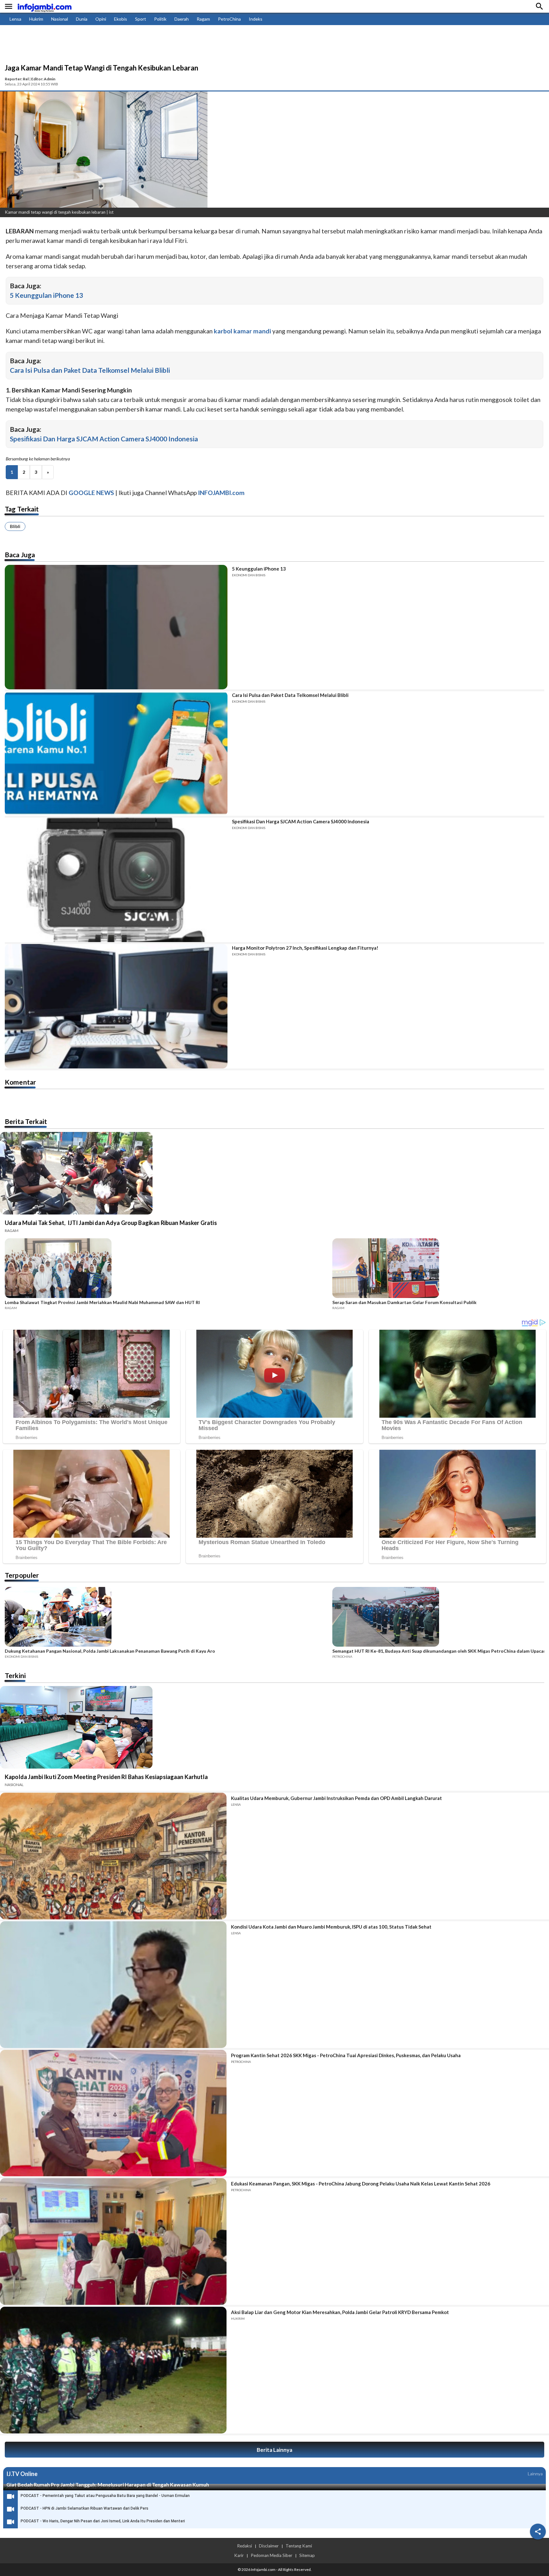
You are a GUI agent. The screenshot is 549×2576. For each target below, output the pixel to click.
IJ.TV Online (22, 2474)
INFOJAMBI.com (221, 493)
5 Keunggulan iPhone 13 (46, 295)
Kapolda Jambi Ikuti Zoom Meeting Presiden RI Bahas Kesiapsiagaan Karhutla (106, 1777)
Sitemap (307, 2555)
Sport (141, 19)
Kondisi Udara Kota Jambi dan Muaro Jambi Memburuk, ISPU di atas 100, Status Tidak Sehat (331, 1927)
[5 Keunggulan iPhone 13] (116, 627)
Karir (239, 2555)
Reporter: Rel (17, 79)
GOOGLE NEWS (91, 493)
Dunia (82, 19)
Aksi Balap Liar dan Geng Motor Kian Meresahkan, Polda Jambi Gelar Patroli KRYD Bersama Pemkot (340, 2312)
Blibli (15, 526)
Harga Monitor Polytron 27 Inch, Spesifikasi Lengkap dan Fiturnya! (305, 948)
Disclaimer (269, 2546)
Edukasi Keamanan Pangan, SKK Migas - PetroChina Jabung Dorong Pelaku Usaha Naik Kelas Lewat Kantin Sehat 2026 (361, 2184)
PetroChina (229, 19)
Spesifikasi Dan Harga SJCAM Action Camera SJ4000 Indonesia (104, 439)
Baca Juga (20, 555)
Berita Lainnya (274, 2450)
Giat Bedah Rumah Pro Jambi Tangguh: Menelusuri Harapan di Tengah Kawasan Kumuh (108, 2484)
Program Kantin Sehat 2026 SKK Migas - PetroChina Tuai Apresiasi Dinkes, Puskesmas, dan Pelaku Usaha (346, 2055)
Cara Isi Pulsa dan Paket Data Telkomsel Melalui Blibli (90, 370)
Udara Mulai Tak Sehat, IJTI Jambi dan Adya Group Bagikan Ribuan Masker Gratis (111, 1223)
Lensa (15, 19)
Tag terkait (22, 509)
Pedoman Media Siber (271, 2555)
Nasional (60, 19)
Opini (101, 19)
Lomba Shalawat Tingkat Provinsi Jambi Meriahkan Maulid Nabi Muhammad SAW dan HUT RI (102, 1302)
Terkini (15, 1675)
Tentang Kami (299, 2546)
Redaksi (244, 2546)
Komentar (20, 1082)
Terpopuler (22, 1575)
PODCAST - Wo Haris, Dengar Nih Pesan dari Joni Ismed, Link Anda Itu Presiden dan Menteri (103, 2521)
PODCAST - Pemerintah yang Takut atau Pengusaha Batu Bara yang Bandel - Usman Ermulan (105, 2496)
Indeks (256, 19)
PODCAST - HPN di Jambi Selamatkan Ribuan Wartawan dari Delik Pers (85, 2508)
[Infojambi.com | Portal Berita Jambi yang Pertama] (44, 7)
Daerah (182, 19)
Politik (160, 19)
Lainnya (535, 2474)
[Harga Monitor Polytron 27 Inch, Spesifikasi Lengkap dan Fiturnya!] (116, 1006)
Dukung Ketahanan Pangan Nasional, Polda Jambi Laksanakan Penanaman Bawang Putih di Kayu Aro (110, 1651)
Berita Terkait (26, 1121)
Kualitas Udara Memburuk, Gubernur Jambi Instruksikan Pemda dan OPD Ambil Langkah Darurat (336, 1798)
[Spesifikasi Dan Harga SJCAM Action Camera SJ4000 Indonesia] (116, 880)
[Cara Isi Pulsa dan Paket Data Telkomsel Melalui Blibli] (116, 753)
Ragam (203, 19)
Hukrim (36, 19)
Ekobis (121, 19)
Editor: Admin (43, 79)
